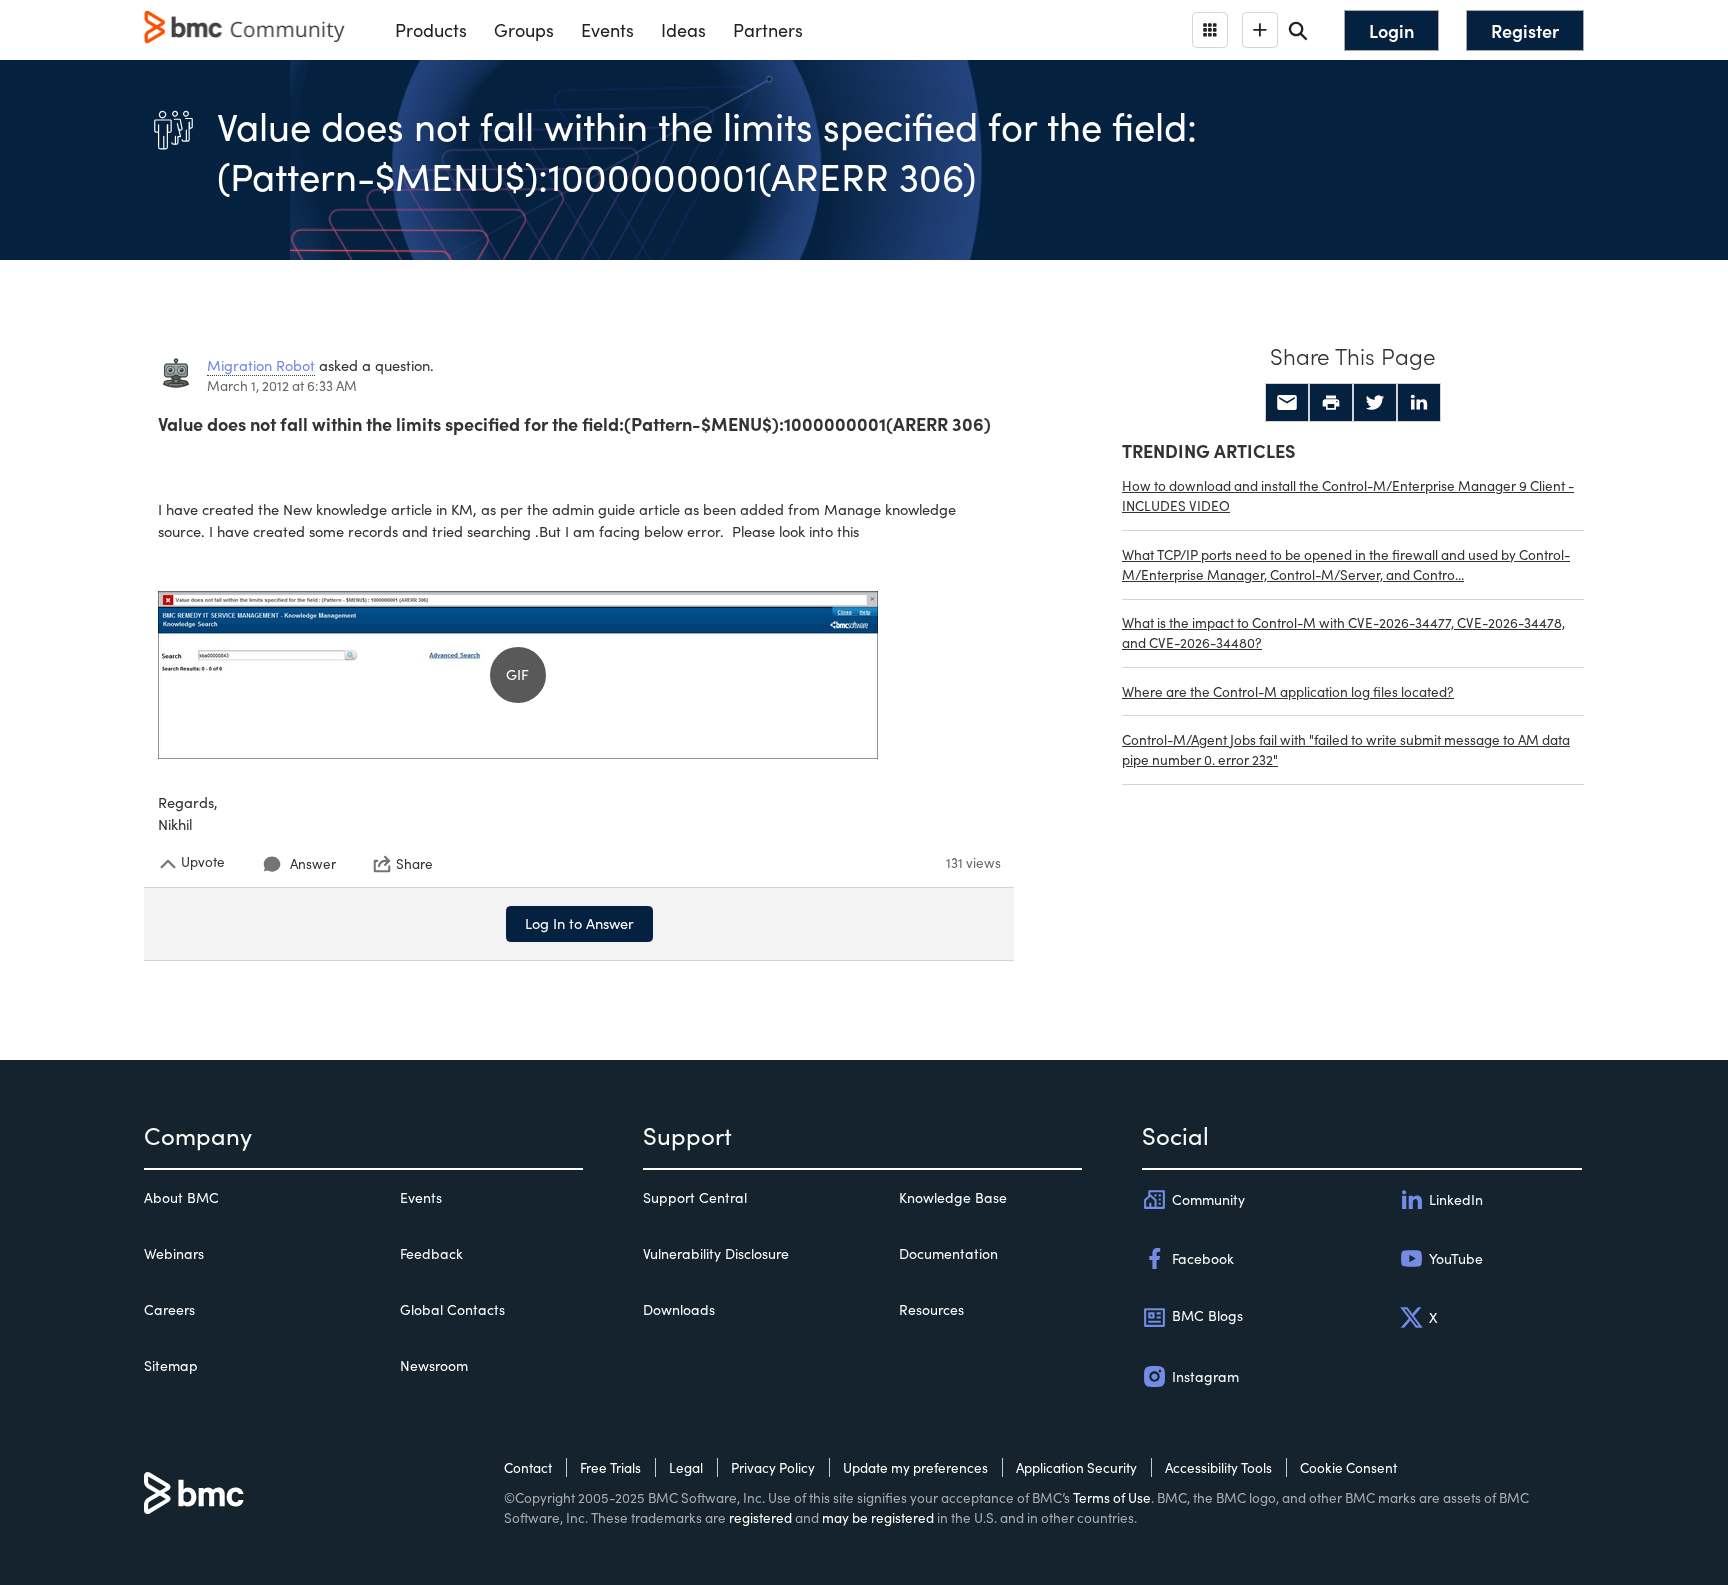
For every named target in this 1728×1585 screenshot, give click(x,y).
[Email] (1287, 403)
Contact (528, 1467)
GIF (517, 674)
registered (760, 1517)
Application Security (1076, 1467)
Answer (313, 863)
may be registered (878, 1517)
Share (414, 864)
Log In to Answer (579, 923)
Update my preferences (915, 1467)
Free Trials (610, 1467)
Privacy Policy (773, 1467)
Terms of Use (1112, 1497)
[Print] (1331, 403)
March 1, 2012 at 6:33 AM (282, 385)
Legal (686, 1467)
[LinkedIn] (1419, 403)
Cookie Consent (1348, 1467)
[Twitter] (1375, 403)
